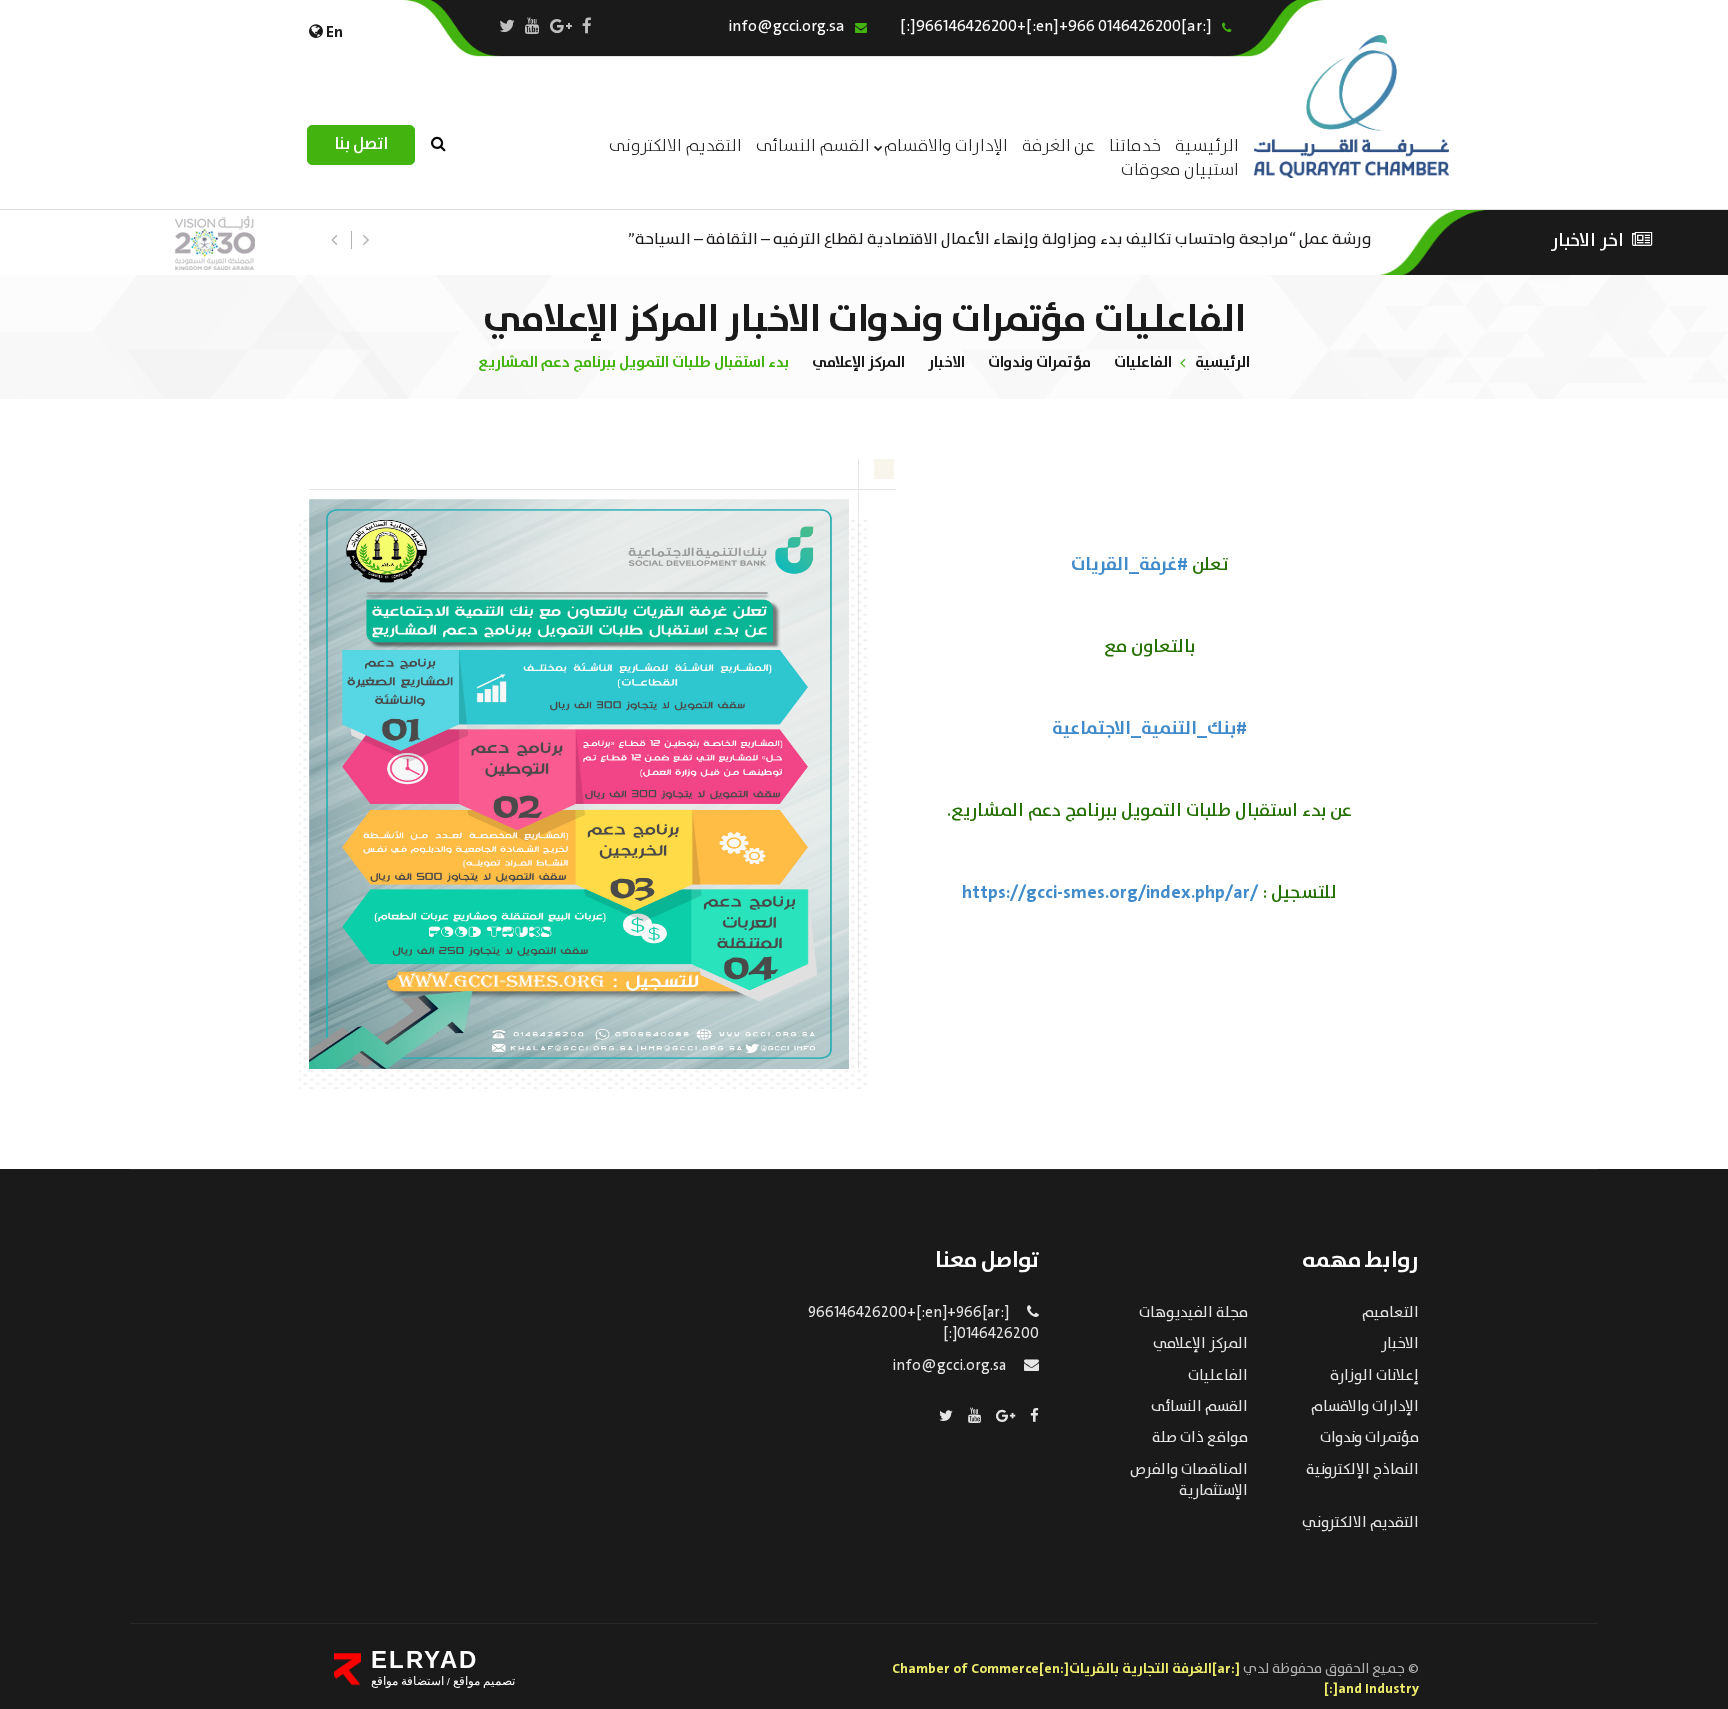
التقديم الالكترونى (675, 146)
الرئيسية (1222, 362)
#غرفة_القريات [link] (1129, 565)
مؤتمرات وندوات (1039, 362)
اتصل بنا (361, 144)
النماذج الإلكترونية (1362, 1470)
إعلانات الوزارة (1374, 1376)
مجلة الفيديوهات (1193, 1313)
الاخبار (946, 362)
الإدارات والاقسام (946, 146)
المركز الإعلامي (858, 362)
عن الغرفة (1058, 146)
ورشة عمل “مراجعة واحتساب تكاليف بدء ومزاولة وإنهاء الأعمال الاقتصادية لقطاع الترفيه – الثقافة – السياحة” (1000, 237)
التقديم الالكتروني (1360, 1523)
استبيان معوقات (1180, 170)
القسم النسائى (813, 146)
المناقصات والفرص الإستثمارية (1189, 1480)
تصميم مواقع (482, 1681)
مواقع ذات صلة (1200, 1438)
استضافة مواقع (407, 1681)
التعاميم (1390, 1313)
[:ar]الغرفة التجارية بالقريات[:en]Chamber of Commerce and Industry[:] (1155, 1679)
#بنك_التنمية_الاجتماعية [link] (1149, 729)
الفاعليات (1143, 362)
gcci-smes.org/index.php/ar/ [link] (1110, 893)
